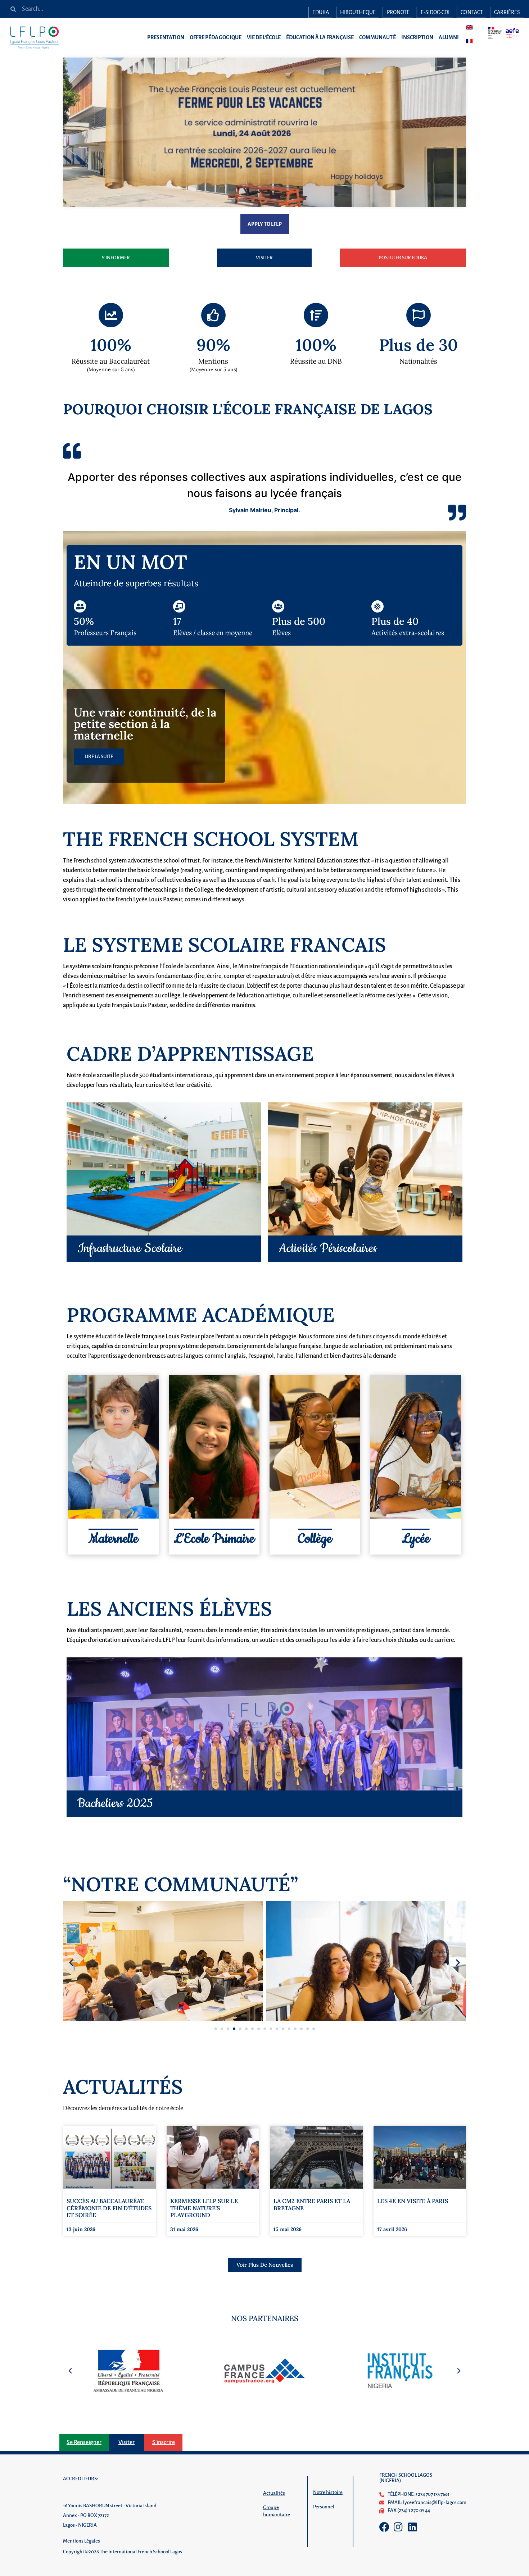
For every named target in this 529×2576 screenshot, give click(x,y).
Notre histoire (328, 2492)
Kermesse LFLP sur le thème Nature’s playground (204, 2208)
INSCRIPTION (417, 37)
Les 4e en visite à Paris (413, 2201)
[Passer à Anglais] (469, 27)
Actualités (274, 2493)
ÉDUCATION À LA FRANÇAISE (320, 37)
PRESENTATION (166, 37)
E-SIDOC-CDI (435, 12)
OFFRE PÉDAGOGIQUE (216, 37)
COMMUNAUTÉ (378, 37)
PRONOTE (398, 12)
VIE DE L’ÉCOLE (264, 37)
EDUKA (321, 12)
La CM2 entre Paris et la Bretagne (312, 2204)
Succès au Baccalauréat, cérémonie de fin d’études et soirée (109, 2208)
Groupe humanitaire (277, 2511)
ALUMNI (449, 37)
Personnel (324, 2507)
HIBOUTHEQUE (358, 12)
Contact (472, 12)
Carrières (507, 12)
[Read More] (264, 1724)
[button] (71, 1962)
